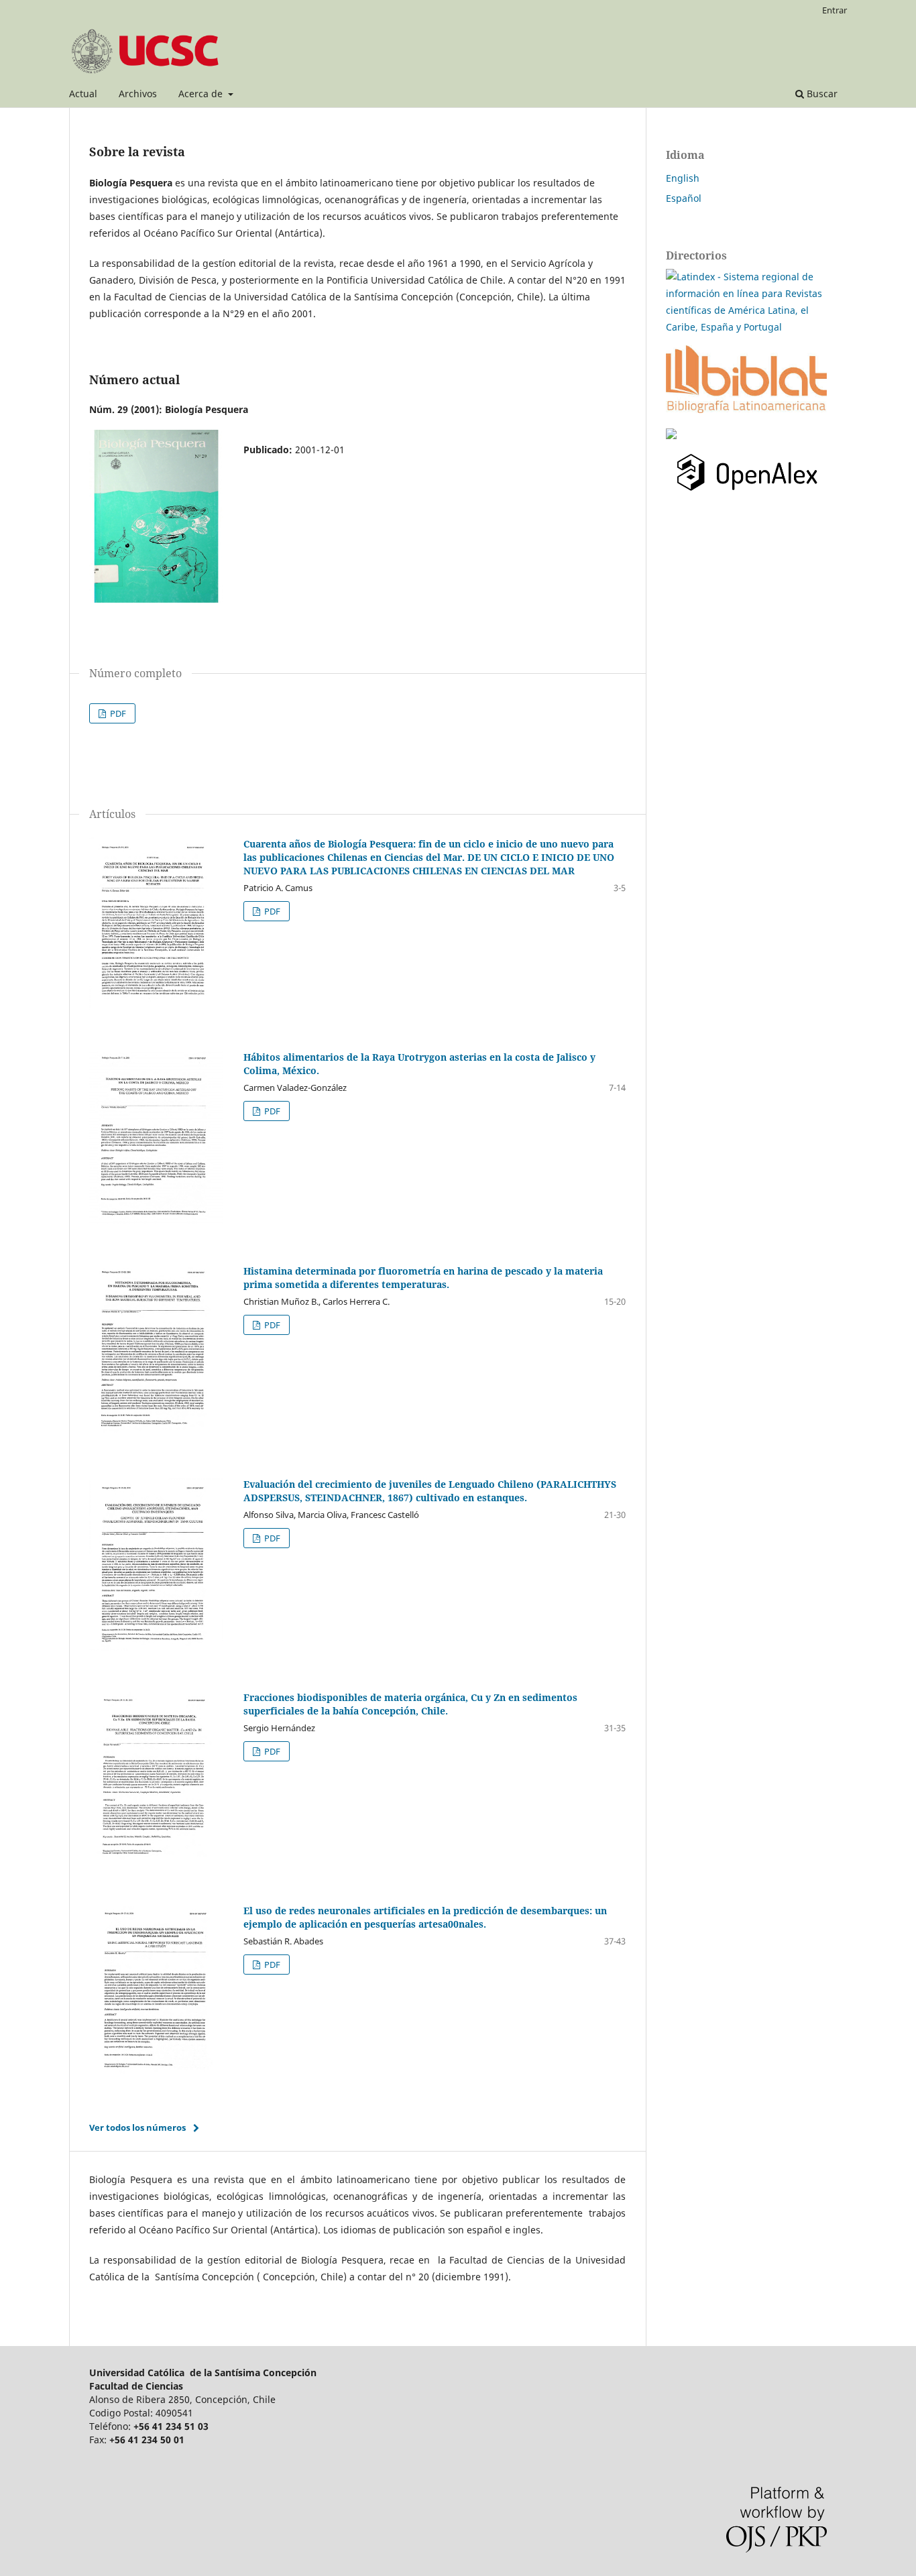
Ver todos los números (137, 2127)
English (683, 178)
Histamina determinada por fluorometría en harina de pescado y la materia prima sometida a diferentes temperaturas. (423, 1278)
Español (684, 198)
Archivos (138, 94)
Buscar (821, 94)
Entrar (835, 10)
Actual (83, 94)
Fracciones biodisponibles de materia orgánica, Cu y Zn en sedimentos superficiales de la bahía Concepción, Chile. (410, 1704)
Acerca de (202, 94)
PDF (117, 713)
